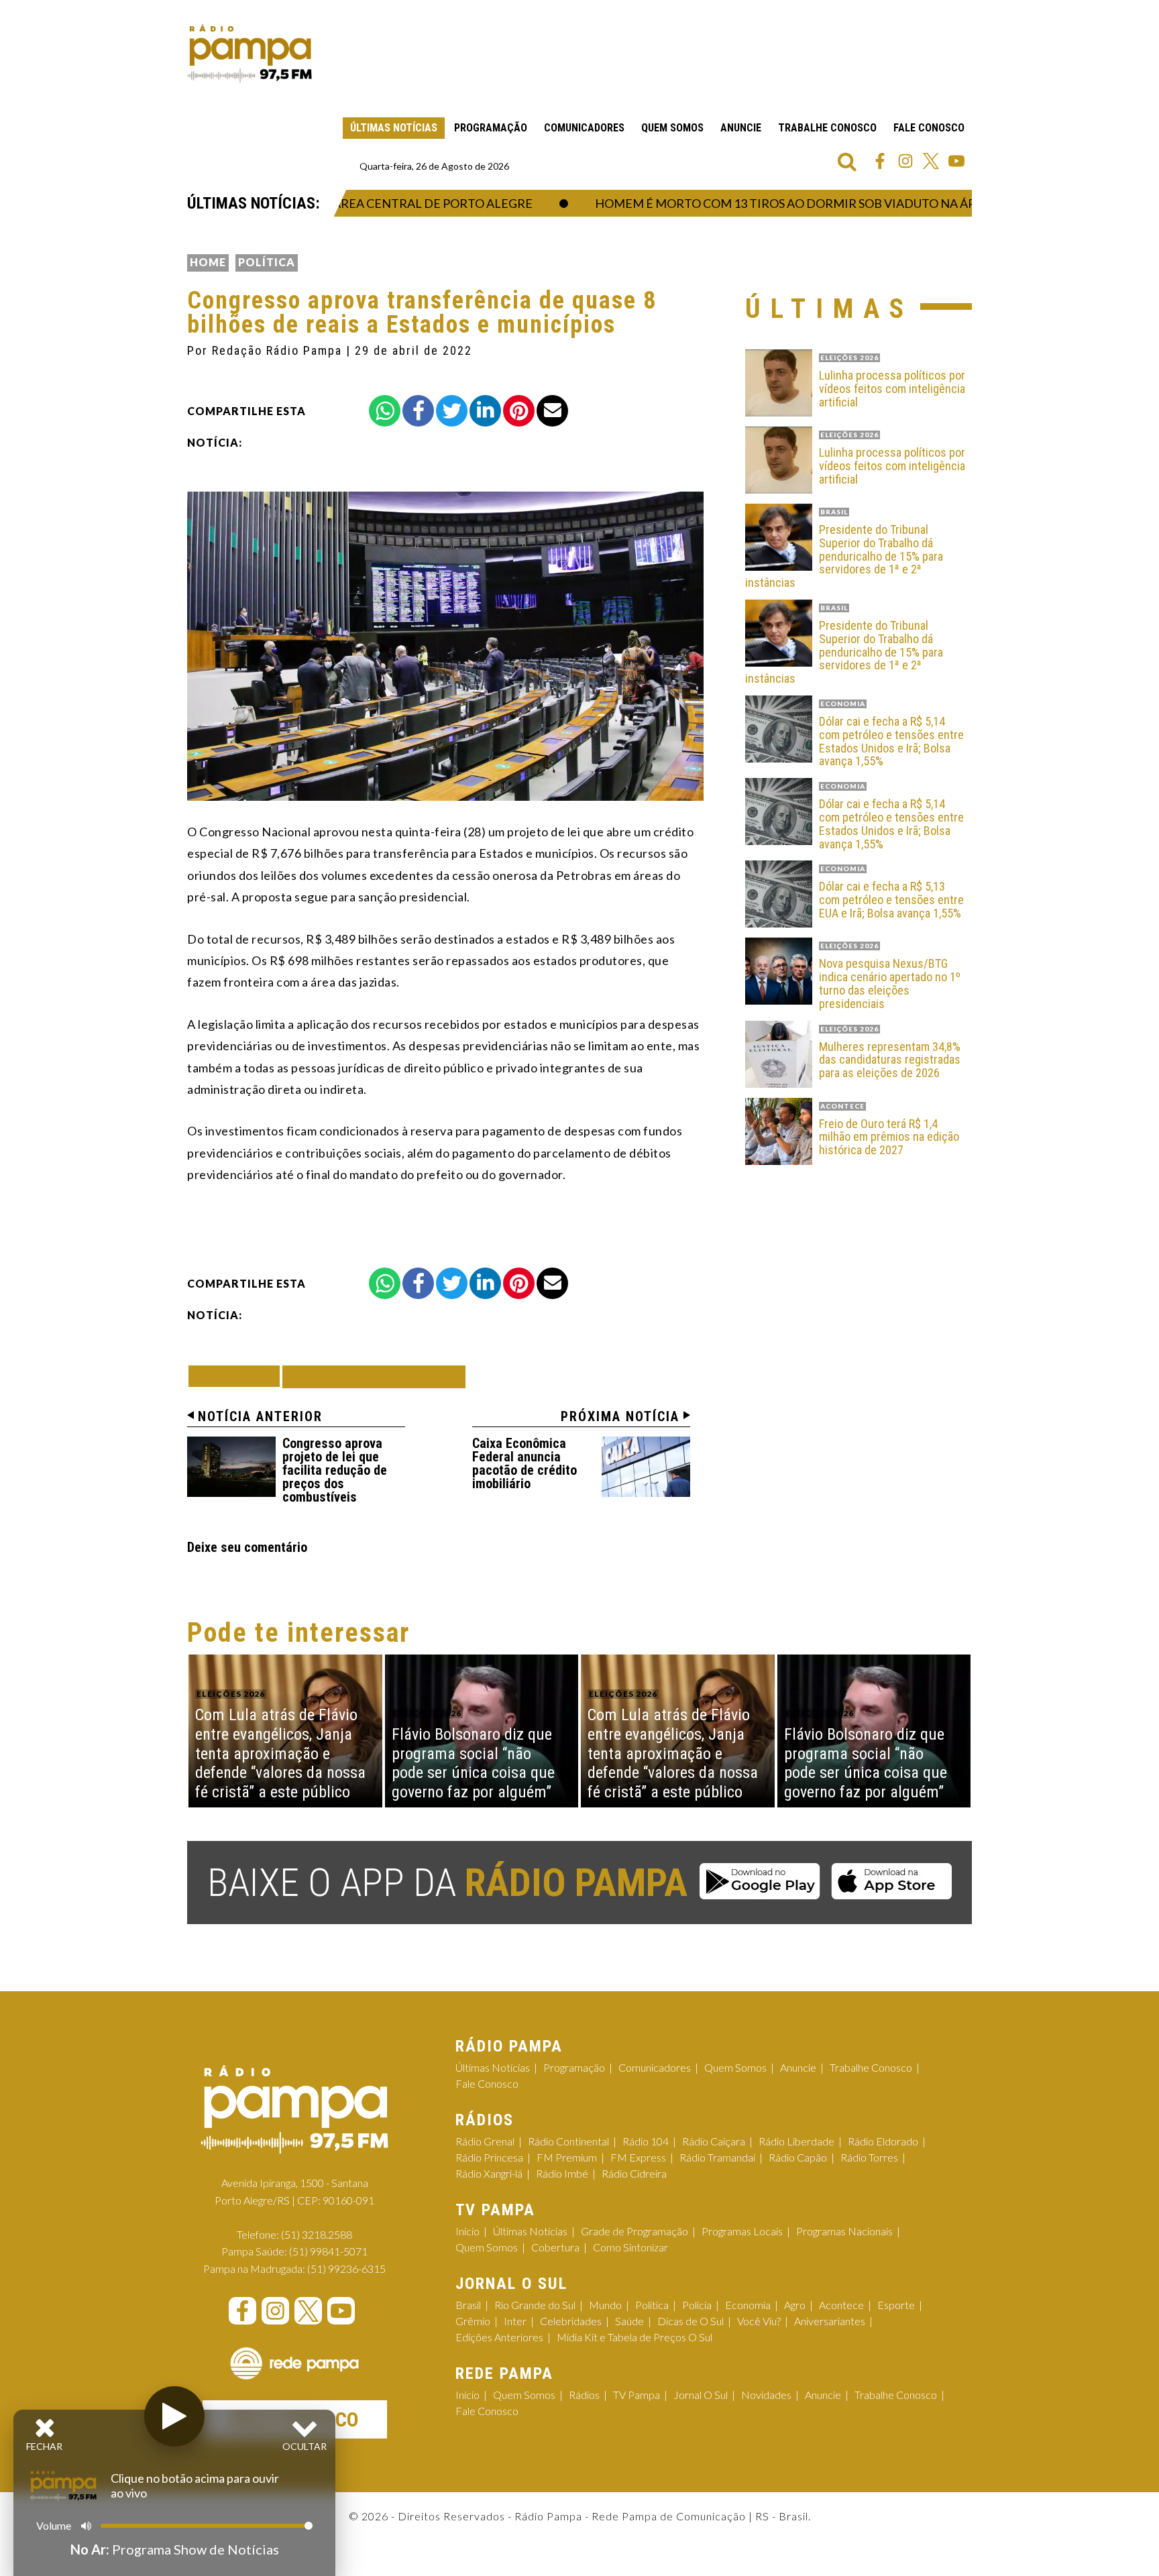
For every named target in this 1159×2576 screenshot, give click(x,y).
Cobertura (555, 2247)
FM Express (638, 2157)
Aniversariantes (830, 2321)
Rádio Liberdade (796, 2141)
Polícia (697, 2305)
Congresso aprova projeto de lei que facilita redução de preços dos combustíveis (335, 1470)
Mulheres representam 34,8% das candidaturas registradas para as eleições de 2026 (890, 1060)
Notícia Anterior (260, 1416)
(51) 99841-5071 (328, 2251)
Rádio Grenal (485, 2141)
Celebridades (571, 2321)
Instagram (905, 161)
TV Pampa (637, 2395)
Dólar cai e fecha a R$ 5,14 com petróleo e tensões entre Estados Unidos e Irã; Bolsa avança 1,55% (891, 741)
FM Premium (567, 2157)
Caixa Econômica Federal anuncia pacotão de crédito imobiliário (525, 1463)
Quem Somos (672, 128)
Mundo (605, 2305)
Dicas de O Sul (691, 2321)
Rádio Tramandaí (717, 2157)
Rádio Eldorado (883, 2141)
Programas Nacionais (844, 2231)
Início (467, 2231)
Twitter (931, 161)
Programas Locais (742, 2231)
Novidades (766, 2395)
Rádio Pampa (250, 54)
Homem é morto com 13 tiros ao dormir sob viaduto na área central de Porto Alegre (821, 203)
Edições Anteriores (499, 2337)
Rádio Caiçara (714, 2141)
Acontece (841, 2305)
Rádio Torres (869, 2157)
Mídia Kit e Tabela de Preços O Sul (634, 2337)
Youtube (956, 161)
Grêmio (473, 2321)
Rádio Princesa (489, 2157)
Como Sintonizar (630, 2247)
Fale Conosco (929, 128)
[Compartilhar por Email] (552, 411)
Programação (491, 128)
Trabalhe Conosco (827, 128)
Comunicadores (584, 128)
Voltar (238, 1376)
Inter (515, 2321)
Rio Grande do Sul (535, 2305)
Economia (748, 2305)
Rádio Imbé (562, 2173)
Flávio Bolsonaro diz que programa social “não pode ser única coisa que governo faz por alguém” (473, 1763)
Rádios (584, 2395)
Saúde (629, 2321)
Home (208, 262)
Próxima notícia (620, 1416)
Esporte (896, 2305)
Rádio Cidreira (634, 2173)
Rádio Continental (568, 2141)
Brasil (468, 2305)
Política (267, 262)
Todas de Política (374, 1377)
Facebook (880, 161)
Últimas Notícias (394, 128)
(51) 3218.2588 (317, 2234)
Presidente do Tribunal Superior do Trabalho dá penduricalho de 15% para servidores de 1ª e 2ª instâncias (844, 556)
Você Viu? (759, 2321)
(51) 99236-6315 (346, 2269)
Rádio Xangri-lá (489, 2173)
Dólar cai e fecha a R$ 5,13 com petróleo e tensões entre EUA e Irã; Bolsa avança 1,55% (891, 900)
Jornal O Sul (701, 2395)
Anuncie (741, 128)
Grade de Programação (634, 2231)
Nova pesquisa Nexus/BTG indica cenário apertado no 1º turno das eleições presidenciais (890, 984)
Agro (795, 2305)
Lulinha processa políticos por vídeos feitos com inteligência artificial (892, 389)
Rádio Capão (798, 2157)
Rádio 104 (646, 2141)
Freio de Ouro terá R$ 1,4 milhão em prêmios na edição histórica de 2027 (889, 1137)
